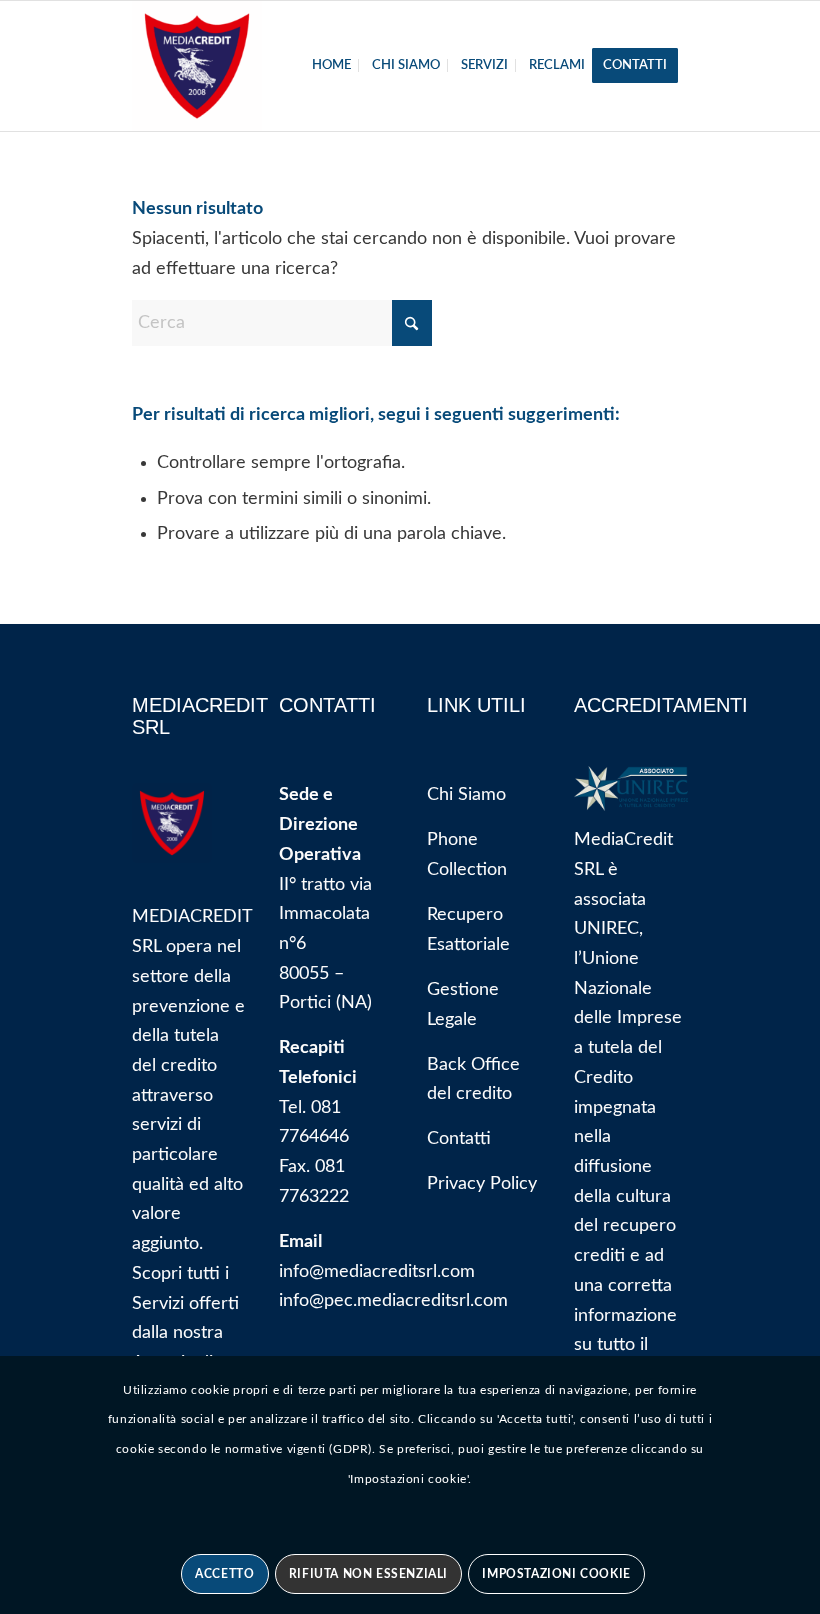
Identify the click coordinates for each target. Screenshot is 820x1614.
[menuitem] (331, 66)
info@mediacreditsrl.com (377, 1272)
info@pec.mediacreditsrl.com (393, 1301)
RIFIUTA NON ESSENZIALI (368, 1574)
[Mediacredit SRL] (197, 66)
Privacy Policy (482, 1184)
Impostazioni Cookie (556, 1574)
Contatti (459, 1139)
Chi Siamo (466, 795)
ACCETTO (224, 1574)
